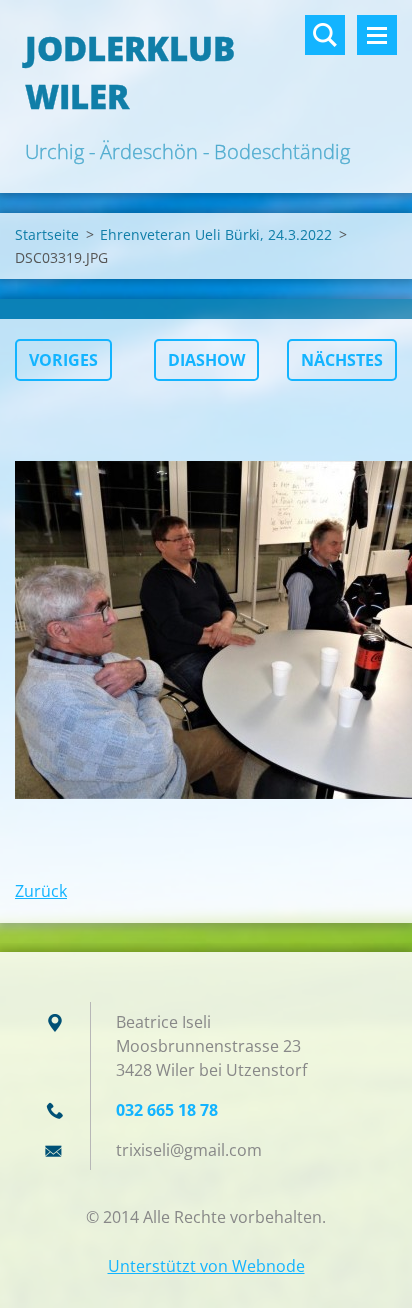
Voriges (63, 360)
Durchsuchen (325, 35)
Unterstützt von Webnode (206, 1266)
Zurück (41, 891)
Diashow (206, 360)
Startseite (47, 234)
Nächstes (342, 360)
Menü (377, 35)
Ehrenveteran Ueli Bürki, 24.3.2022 (216, 234)
